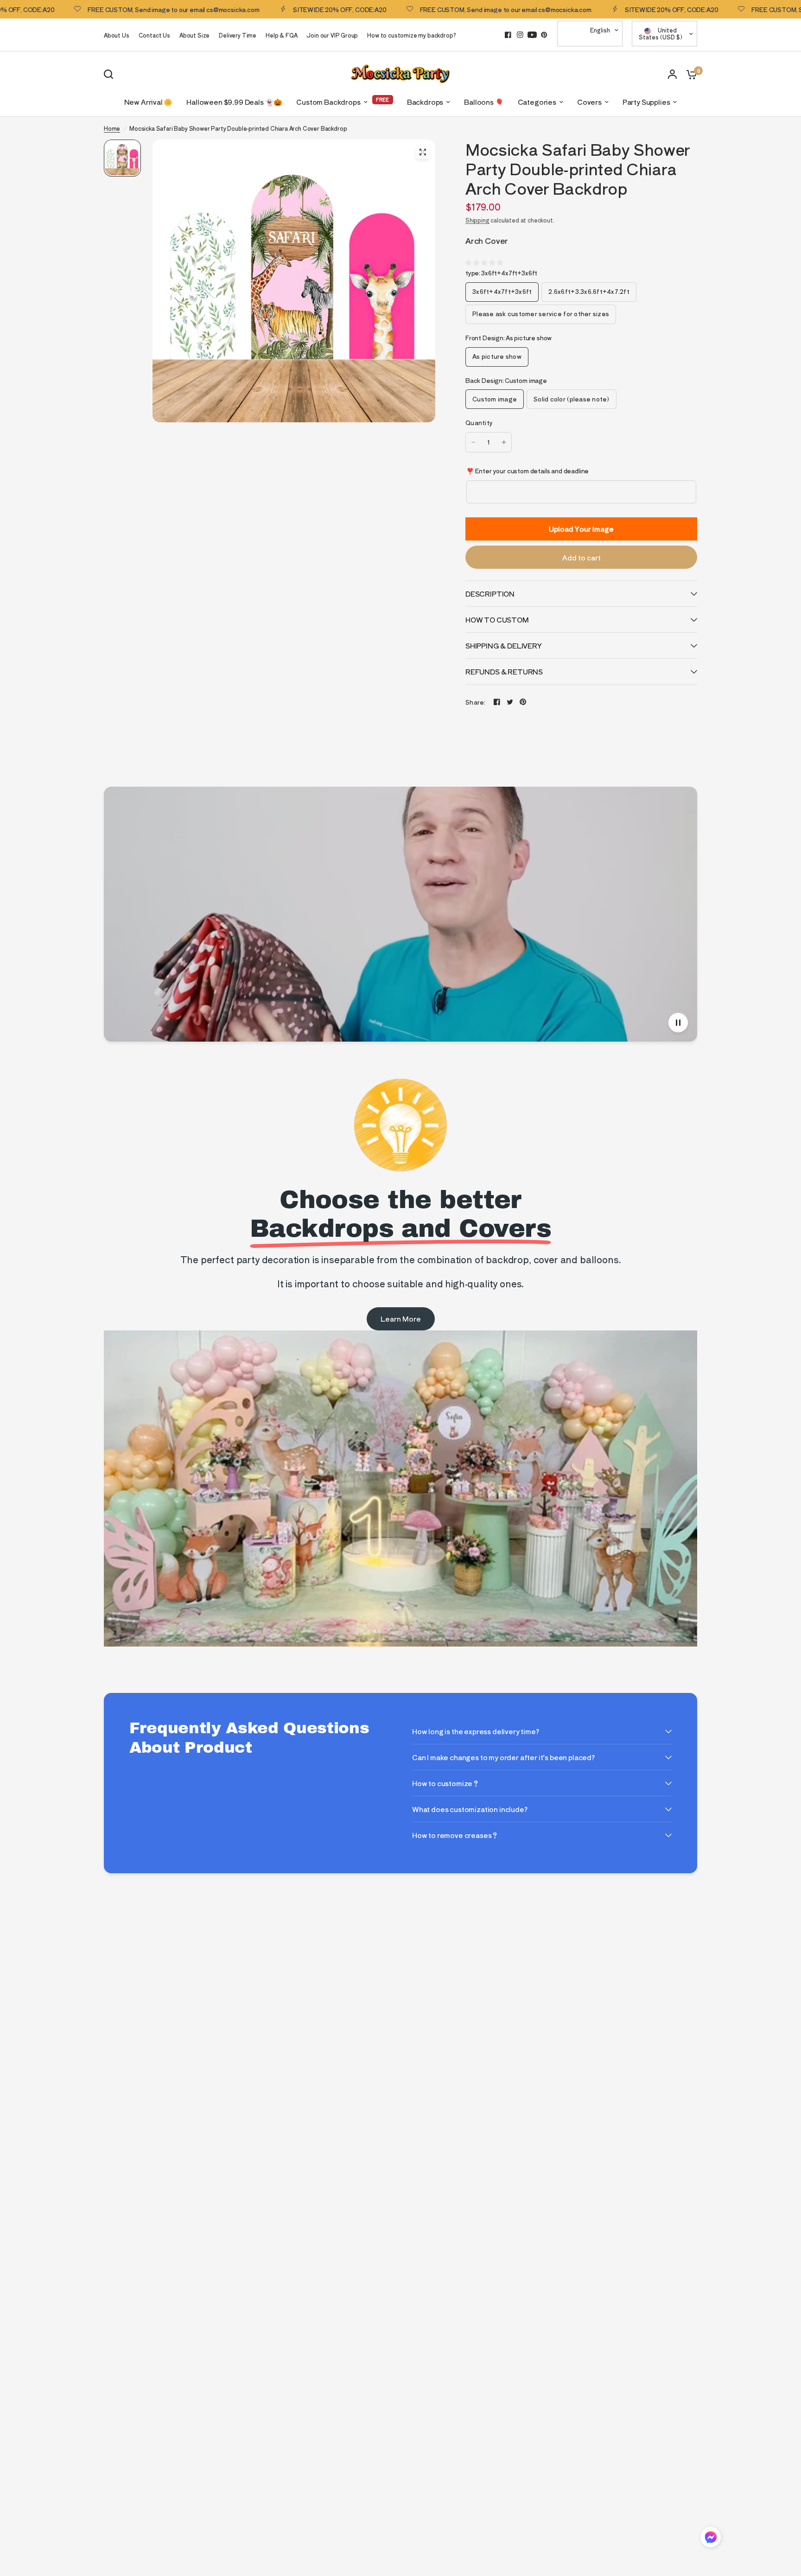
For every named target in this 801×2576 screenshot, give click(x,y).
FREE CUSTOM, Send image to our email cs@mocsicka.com (430, 9)
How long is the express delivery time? (476, 1731)
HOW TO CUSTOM (497, 620)
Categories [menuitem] (537, 102)
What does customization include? (470, 1809)
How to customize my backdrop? (411, 35)
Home (112, 128)
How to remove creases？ (455, 1835)
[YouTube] (532, 35)
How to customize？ (446, 1783)
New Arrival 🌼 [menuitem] (149, 102)
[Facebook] (508, 35)
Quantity (479, 423)
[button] (711, 2539)
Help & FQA (281, 35)
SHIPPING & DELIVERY (504, 646)
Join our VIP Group (332, 35)
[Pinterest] (544, 35)
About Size (194, 35)
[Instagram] (520, 35)
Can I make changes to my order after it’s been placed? (503, 1757)
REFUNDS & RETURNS (504, 671)
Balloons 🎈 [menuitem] (484, 102)
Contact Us (154, 35)
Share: (476, 702)
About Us (117, 35)
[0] (689, 74)
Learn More (401, 1319)
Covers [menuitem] (589, 102)
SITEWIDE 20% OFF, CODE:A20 (264, 9)
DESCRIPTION (490, 594)
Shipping (477, 220)
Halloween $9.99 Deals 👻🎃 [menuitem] (234, 102)
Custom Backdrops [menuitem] (328, 102)
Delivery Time (238, 35)
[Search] (111, 74)
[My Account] (672, 74)
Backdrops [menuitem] (425, 102)
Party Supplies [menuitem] (646, 102)
